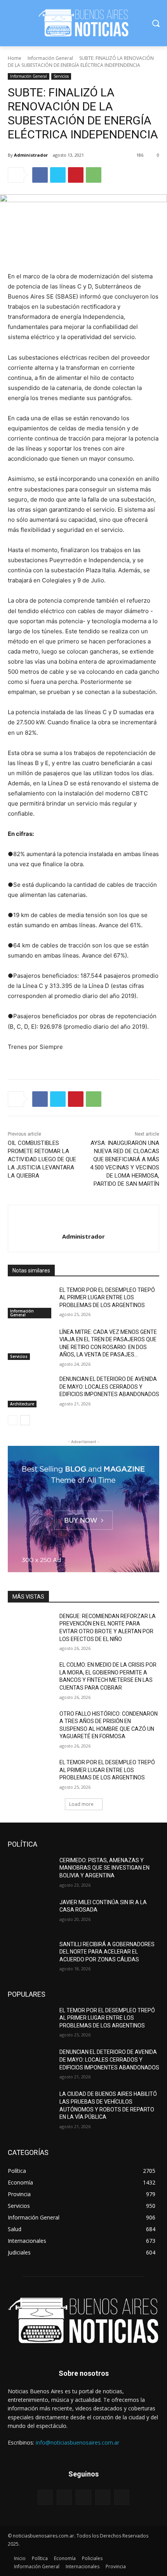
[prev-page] (13, 1420)
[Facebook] (40, 175)
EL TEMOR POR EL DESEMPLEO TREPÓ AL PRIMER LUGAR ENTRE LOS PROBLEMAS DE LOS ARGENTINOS (107, 1298)
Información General (50, 58)
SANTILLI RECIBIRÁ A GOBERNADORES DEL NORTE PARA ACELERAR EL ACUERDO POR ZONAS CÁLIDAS (107, 1952)
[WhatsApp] (94, 175)
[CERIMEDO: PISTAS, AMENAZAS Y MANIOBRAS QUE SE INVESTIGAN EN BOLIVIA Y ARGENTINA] (30, 1873)
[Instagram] (103, 2497)
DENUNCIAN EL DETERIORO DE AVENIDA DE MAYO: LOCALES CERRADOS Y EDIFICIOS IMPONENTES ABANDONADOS (109, 1387)
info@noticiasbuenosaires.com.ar (77, 2442)
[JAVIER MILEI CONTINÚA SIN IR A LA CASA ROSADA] (30, 1915)
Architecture (22, 1404)
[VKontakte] (122, 2497)
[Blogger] (45, 2497)
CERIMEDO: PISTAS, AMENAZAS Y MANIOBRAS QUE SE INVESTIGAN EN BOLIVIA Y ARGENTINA (104, 1868)
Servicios (61, 76)
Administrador (31, 155)
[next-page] (25, 1420)
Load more (81, 1804)
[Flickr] (83, 2497)
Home (15, 58)
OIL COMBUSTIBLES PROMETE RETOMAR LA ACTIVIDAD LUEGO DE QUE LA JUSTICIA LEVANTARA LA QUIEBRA (42, 1159)
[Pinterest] (76, 175)
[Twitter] (58, 175)
